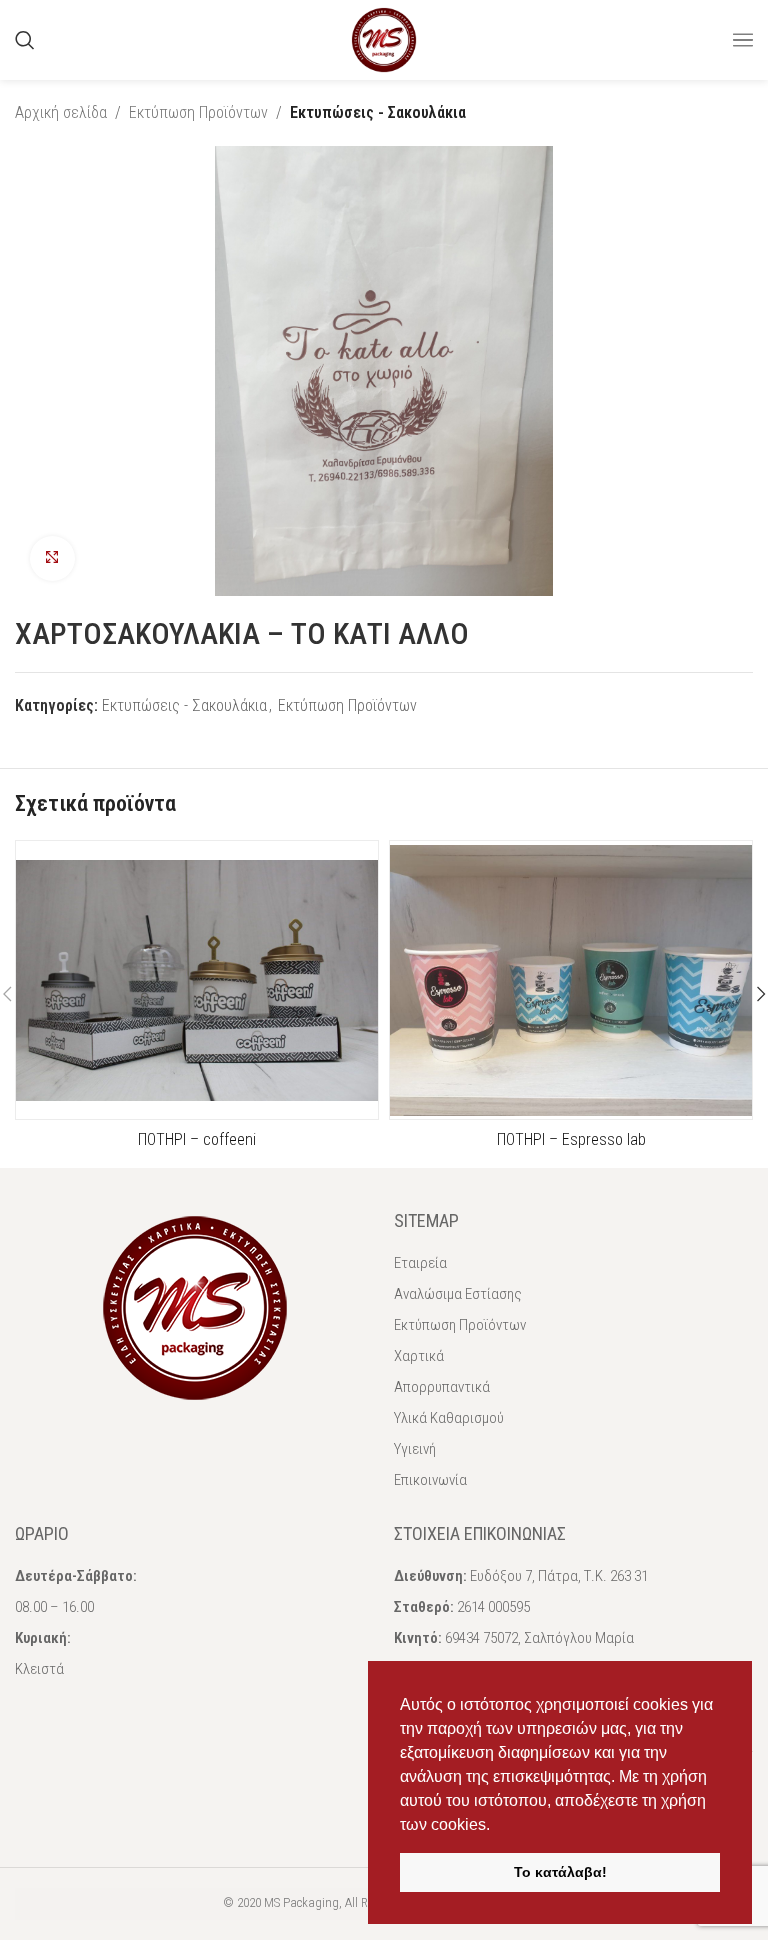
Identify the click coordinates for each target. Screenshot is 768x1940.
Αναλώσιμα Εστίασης (458, 1294)
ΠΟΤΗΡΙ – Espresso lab (571, 1139)
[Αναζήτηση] (25, 40)
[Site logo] (384, 38)
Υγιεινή (415, 1449)
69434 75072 (481, 1638)
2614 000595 (493, 1607)
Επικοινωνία (430, 1480)
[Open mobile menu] (743, 40)
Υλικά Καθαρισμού (449, 1418)
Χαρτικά (419, 1356)
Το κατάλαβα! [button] (560, 1872)
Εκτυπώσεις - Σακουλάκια (378, 112)
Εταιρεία (420, 1263)
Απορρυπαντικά (442, 1387)
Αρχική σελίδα (61, 112)
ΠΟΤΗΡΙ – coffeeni (197, 1139)
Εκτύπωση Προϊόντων (198, 112)
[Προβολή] (52, 558)
